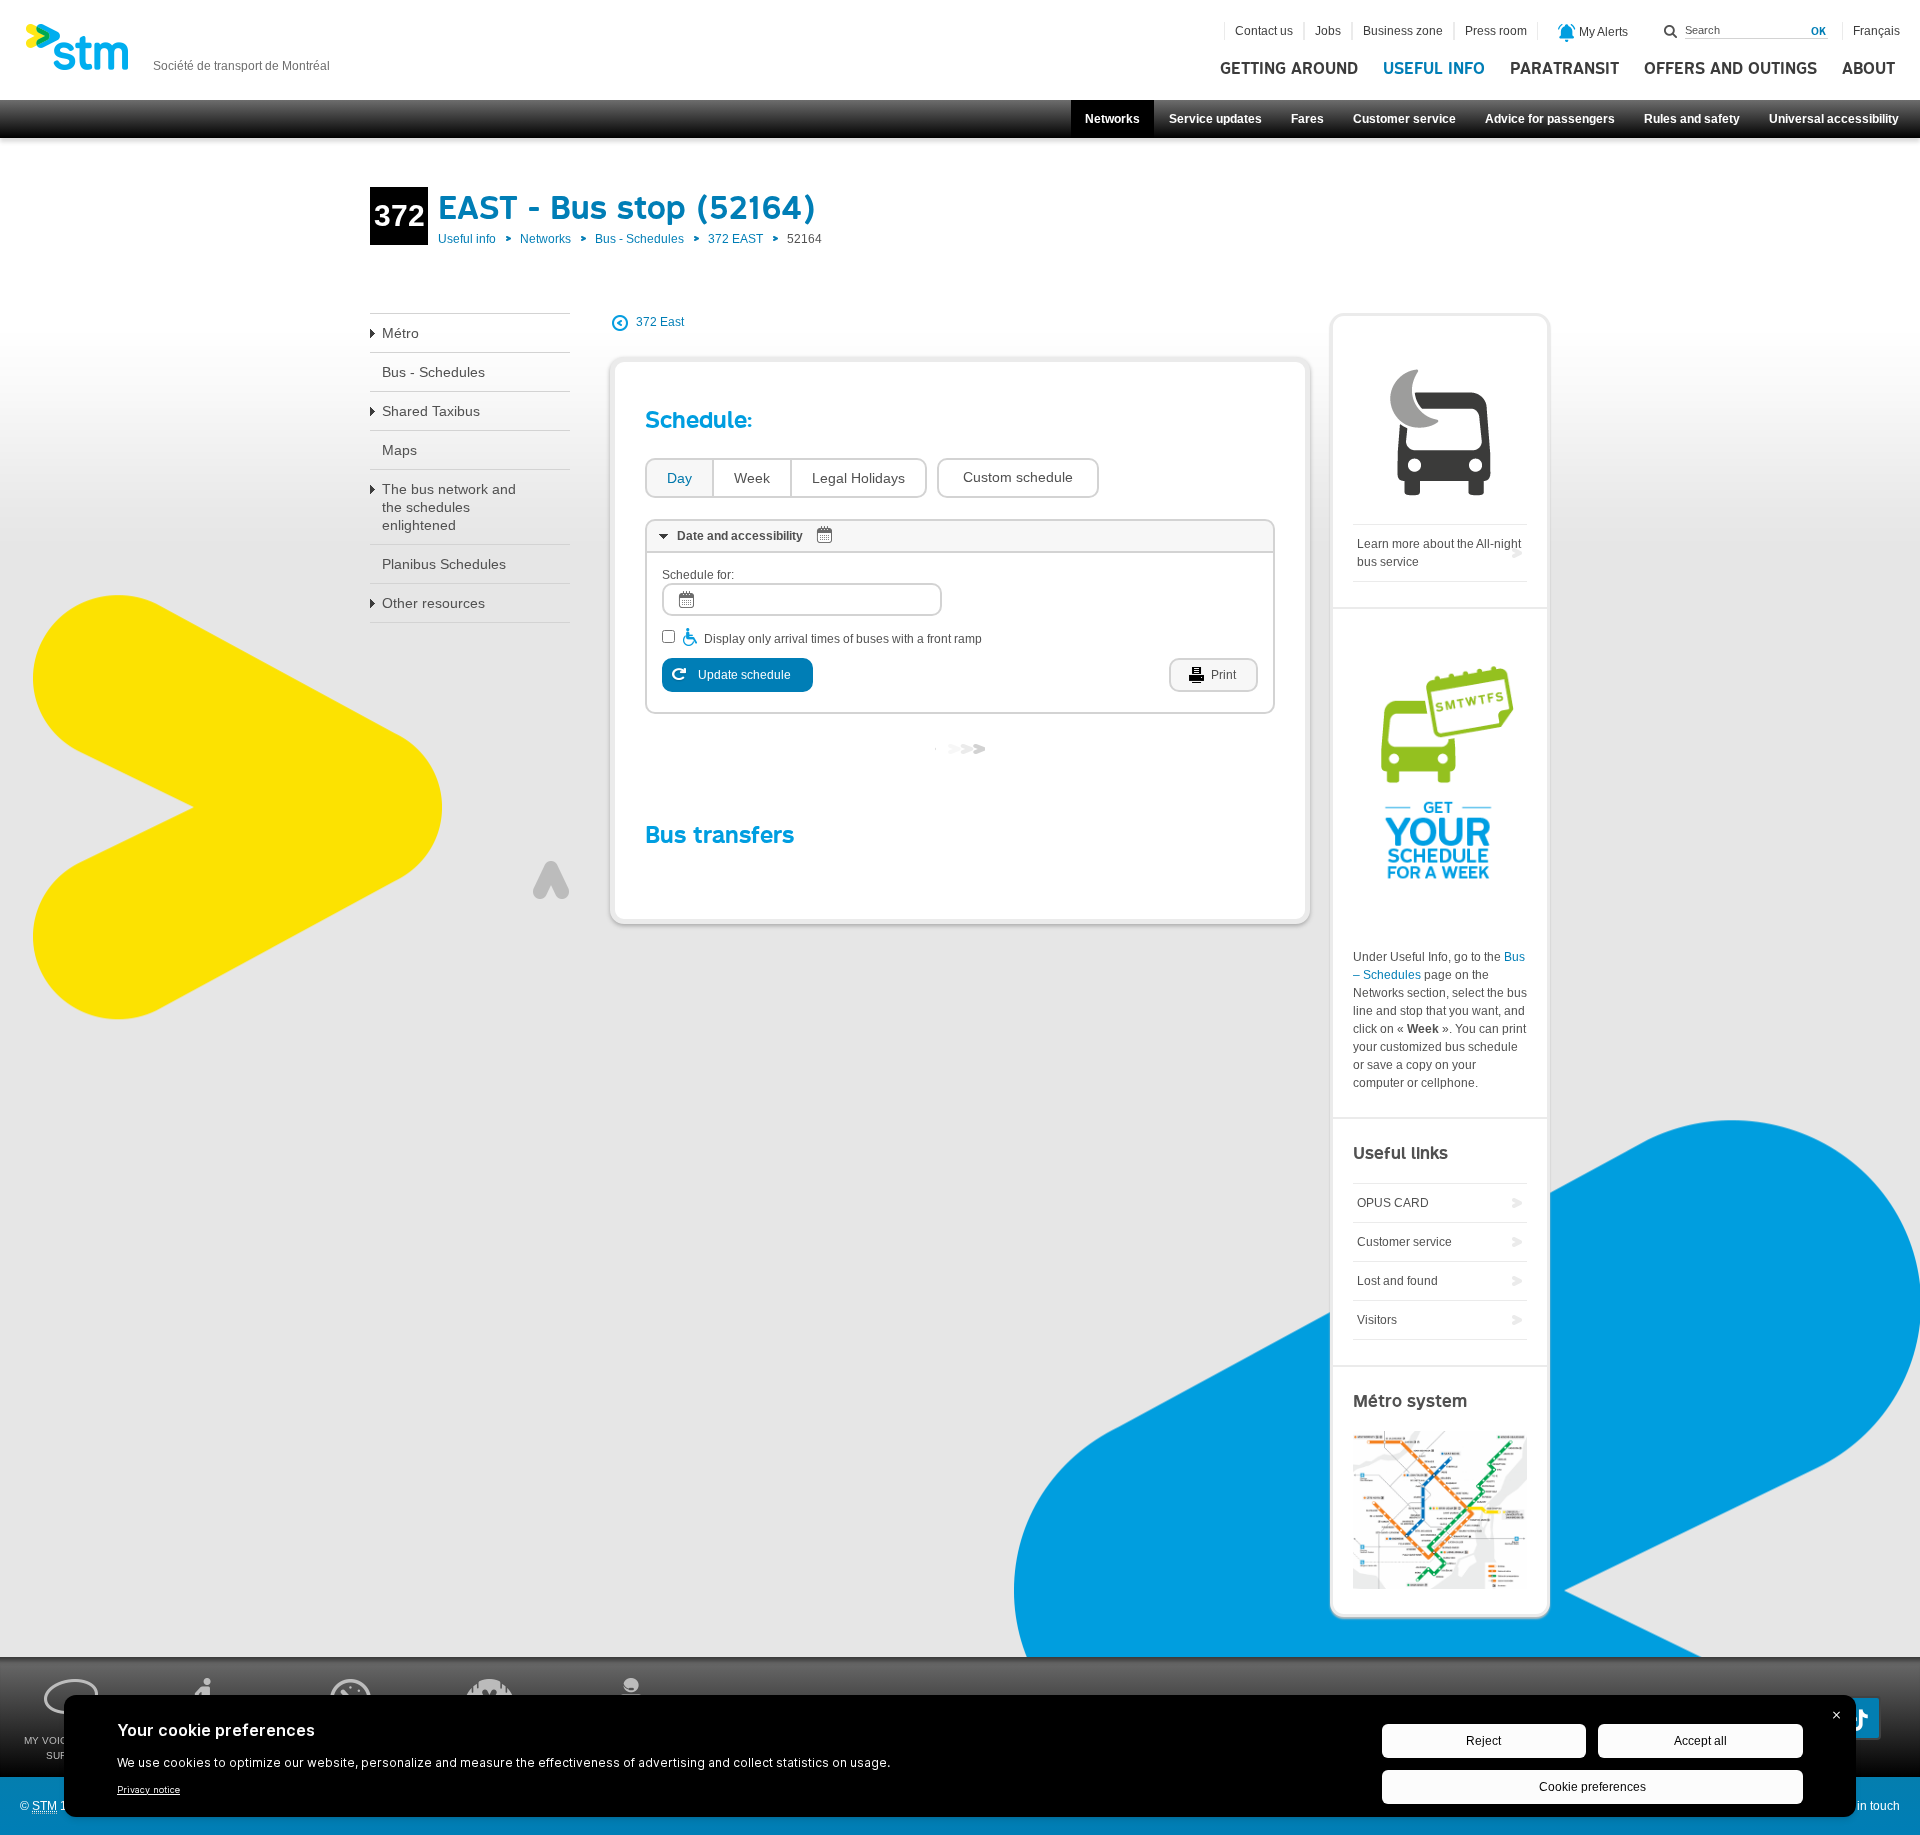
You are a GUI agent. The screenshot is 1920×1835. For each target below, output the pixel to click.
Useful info (1434, 69)
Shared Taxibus (431, 411)
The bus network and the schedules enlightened (449, 507)
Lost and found (1397, 1281)
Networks (1112, 119)
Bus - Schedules (639, 239)
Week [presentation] (752, 478)
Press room (1496, 31)
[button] (1018, 478)
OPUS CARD (1393, 1203)
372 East (660, 322)
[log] (802, 599)
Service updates (1215, 119)
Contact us (1264, 31)
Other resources (433, 603)
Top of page (551, 880)
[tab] (678, 478)
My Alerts (1602, 32)
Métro (400, 333)
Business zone (1403, 31)
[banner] (177, 53)
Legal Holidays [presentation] (858, 478)
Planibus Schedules (444, 564)
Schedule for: (698, 575)
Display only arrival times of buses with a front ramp (843, 639)
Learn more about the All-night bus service (1439, 553)
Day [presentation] (679, 478)
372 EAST (735, 239)
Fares (1307, 119)
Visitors (1377, 1320)
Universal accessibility (1834, 119)
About (1868, 69)
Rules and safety (1692, 119)
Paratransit (1564, 69)
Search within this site (1671, 31)
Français (1876, 31)
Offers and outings (1730, 69)
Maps (399, 450)
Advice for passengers (1550, 119)
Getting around (1289, 69)
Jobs (1328, 31)
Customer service (1404, 119)
